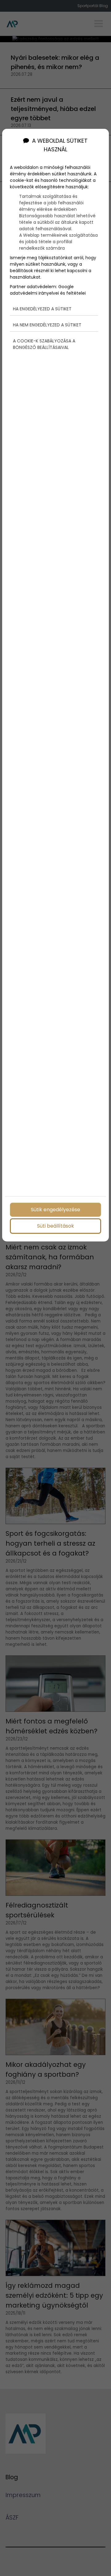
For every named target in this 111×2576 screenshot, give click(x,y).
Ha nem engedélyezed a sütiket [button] (47, 325)
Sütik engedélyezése (55, 1210)
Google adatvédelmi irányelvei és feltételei (48, 290)
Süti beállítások (55, 1226)
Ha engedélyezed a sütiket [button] (42, 309)
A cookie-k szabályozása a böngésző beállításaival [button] (44, 344)
